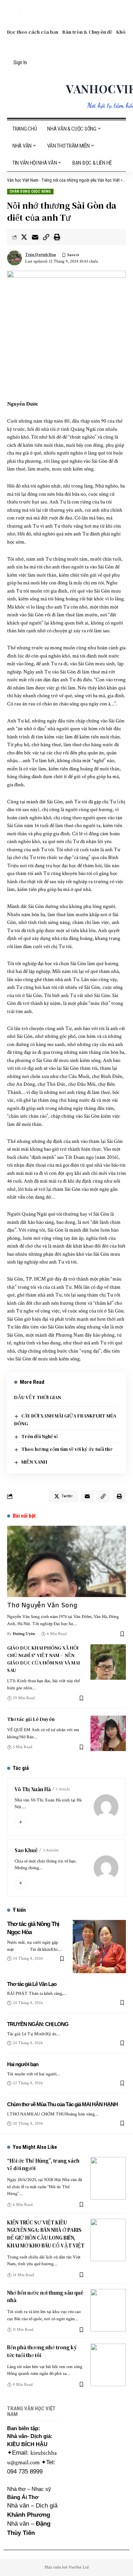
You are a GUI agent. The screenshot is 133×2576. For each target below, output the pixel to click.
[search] (12, 11)
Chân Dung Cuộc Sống (30, 191)
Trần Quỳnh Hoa (41, 255)
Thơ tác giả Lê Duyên (31, 1719)
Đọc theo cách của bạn (33, 32)
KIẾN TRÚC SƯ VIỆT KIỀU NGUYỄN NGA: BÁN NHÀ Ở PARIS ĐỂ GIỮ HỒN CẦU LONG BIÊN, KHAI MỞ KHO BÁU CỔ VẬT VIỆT (46, 2234)
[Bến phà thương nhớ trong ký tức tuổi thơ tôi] (108, 2365)
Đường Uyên (24, 1634)
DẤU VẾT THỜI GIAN (38, 1397)
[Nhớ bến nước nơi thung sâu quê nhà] (108, 2310)
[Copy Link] (46, 237)
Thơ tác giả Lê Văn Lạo (32, 1984)
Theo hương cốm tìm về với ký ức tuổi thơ (67, 1449)
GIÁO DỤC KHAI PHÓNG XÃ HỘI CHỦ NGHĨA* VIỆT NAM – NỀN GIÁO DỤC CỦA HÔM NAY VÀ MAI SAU (43, 1659)
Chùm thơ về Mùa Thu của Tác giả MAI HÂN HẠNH (62, 2104)
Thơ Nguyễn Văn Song (42, 1605)
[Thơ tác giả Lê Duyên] (108, 1733)
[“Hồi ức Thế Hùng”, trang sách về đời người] (108, 2178)
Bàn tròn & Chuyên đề (87, 32)
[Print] (57, 237)
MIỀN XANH (34, 1462)
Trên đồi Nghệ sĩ (40, 1436)
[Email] (35, 237)
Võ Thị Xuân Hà (33, 1789)
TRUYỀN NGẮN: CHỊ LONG (38, 2024)
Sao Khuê (26, 1850)
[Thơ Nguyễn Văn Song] (66, 1561)
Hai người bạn (23, 2064)
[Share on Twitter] (24, 237)
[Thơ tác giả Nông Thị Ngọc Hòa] (99, 1947)
